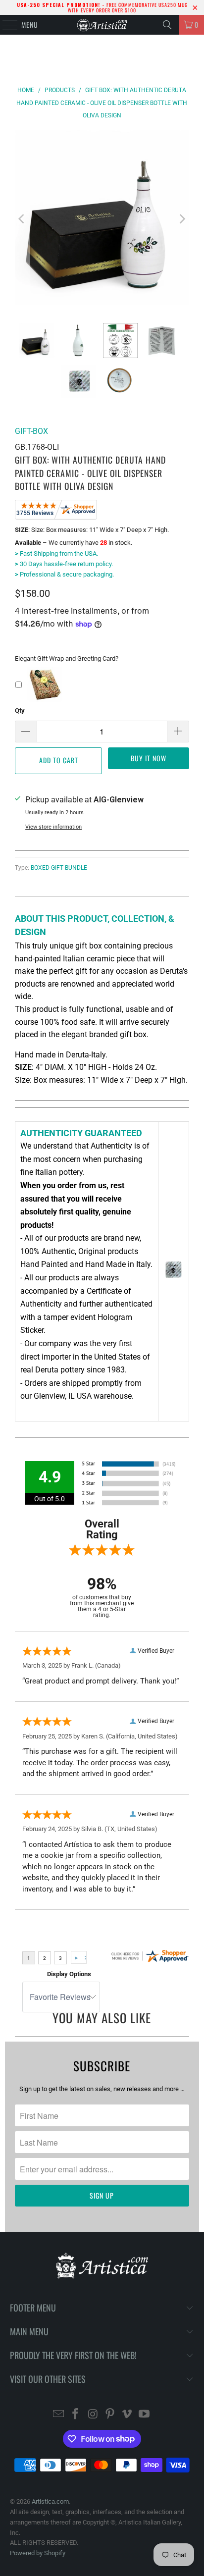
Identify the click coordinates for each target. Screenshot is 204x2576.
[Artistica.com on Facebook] (76, 2415)
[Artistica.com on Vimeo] (127, 2415)
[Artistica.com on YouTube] (145, 2415)
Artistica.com (50, 2501)
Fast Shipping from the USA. (56, 553)
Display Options (69, 1974)
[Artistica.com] (102, 25)
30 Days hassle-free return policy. (64, 564)
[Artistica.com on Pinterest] (110, 2415)
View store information (53, 827)
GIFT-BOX (31, 431)
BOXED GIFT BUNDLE (59, 868)
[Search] (167, 25)
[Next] (182, 219)
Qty (20, 710)
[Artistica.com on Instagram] (93, 2415)
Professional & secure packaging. (64, 574)
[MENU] (5, 25)
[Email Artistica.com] (58, 2415)
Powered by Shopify (38, 2553)
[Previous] (22, 219)
